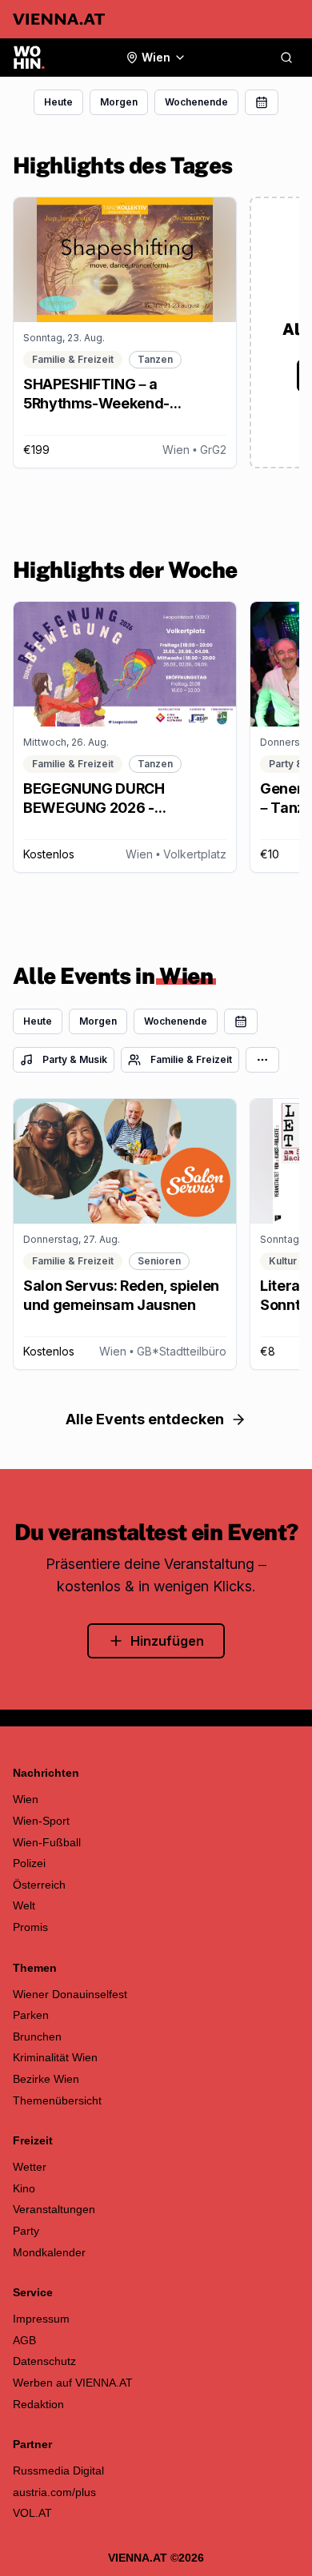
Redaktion (38, 2404)
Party (26, 2231)
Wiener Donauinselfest (70, 1994)
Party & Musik (75, 1059)
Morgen (119, 102)
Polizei (29, 1863)
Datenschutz (44, 2361)
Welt (24, 1905)
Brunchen (37, 2037)
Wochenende (196, 102)
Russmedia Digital (58, 2470)
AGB (24, 2340)
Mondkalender (49, 2252)
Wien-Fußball (47, 1842)
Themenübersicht (57, 2100)
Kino (24, 2188)
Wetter (30, 2167)
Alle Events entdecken (145, 1419)
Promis (30, 1927)
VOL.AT (32, 2513)
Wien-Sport (41, 1821)
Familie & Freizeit (191, 1059)
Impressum (41, 2319)
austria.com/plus (54, 2492)
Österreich (39, 1885)
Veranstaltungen (54, 2209)
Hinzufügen (167, 1641)
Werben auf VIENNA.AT (73, 2383)
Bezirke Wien (46, 2079)
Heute (58, 102)
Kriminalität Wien (55, 2057)
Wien (26, 1799)
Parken (31, 2015)
